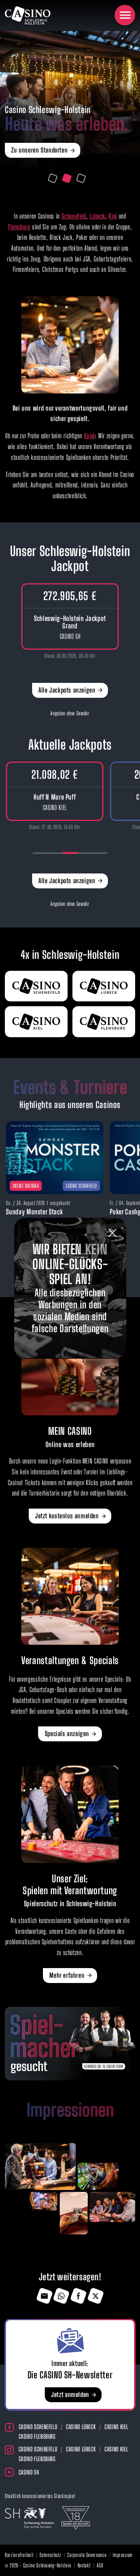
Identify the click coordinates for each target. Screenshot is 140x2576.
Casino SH (29, 2472)
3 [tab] (81, 178)
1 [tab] (52, 178)
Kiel (113, 216)
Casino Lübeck (81, 2427)
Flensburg (19, 227)
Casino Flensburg (37, 2436)
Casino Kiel (116, 2427)
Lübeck (97, 216)
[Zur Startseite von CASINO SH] (28, 15)
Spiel (89, 436)
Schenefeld (74, 216)
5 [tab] (100, 853)
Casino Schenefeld (38, 2427)
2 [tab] (67, 178)
